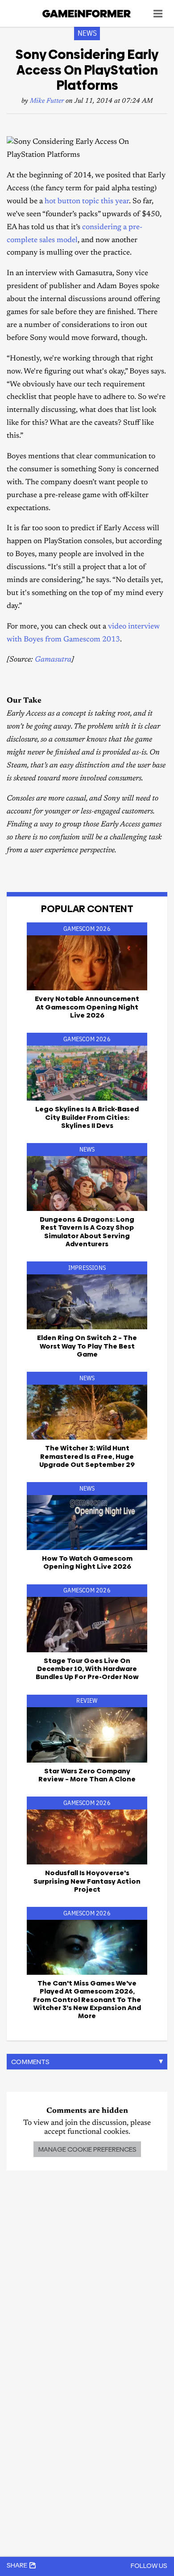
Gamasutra (53, 660)
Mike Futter (47, 101)
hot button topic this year (87, 202)
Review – (87, 1775)
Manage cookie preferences (87, 2149)
